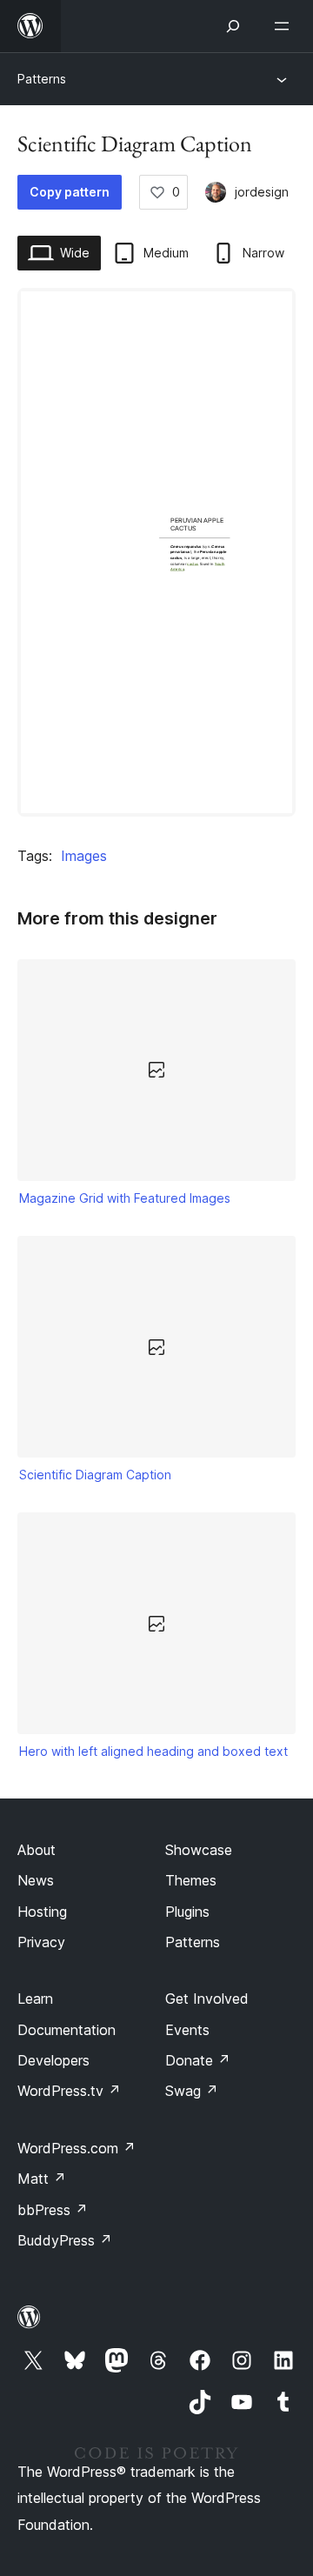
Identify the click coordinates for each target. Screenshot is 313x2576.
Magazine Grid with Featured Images (125, 1198)
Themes (191, 1880)
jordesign (262, 192)
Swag (192, 2091)
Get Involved (207, 1999)
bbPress (53, 2210)
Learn (35, 1999)
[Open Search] (233, 26)
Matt (42, 2179)
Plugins (187, 1912)
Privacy (41, 1942)
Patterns (42, 79)
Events (187, 2030)
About (37, 1850)
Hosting (42, 1912)
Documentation (67, 2030)
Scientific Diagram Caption (95, 1475)
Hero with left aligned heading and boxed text (153, 1751)
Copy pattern (70, 192)
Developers (53, 2060)
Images (84, 856)
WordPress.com (77, 2148)
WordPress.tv (69, 2091)
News (36, 1880)
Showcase (199, 1850)
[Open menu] (285, 26)
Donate (198, 2060)
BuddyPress (65, 2240)
